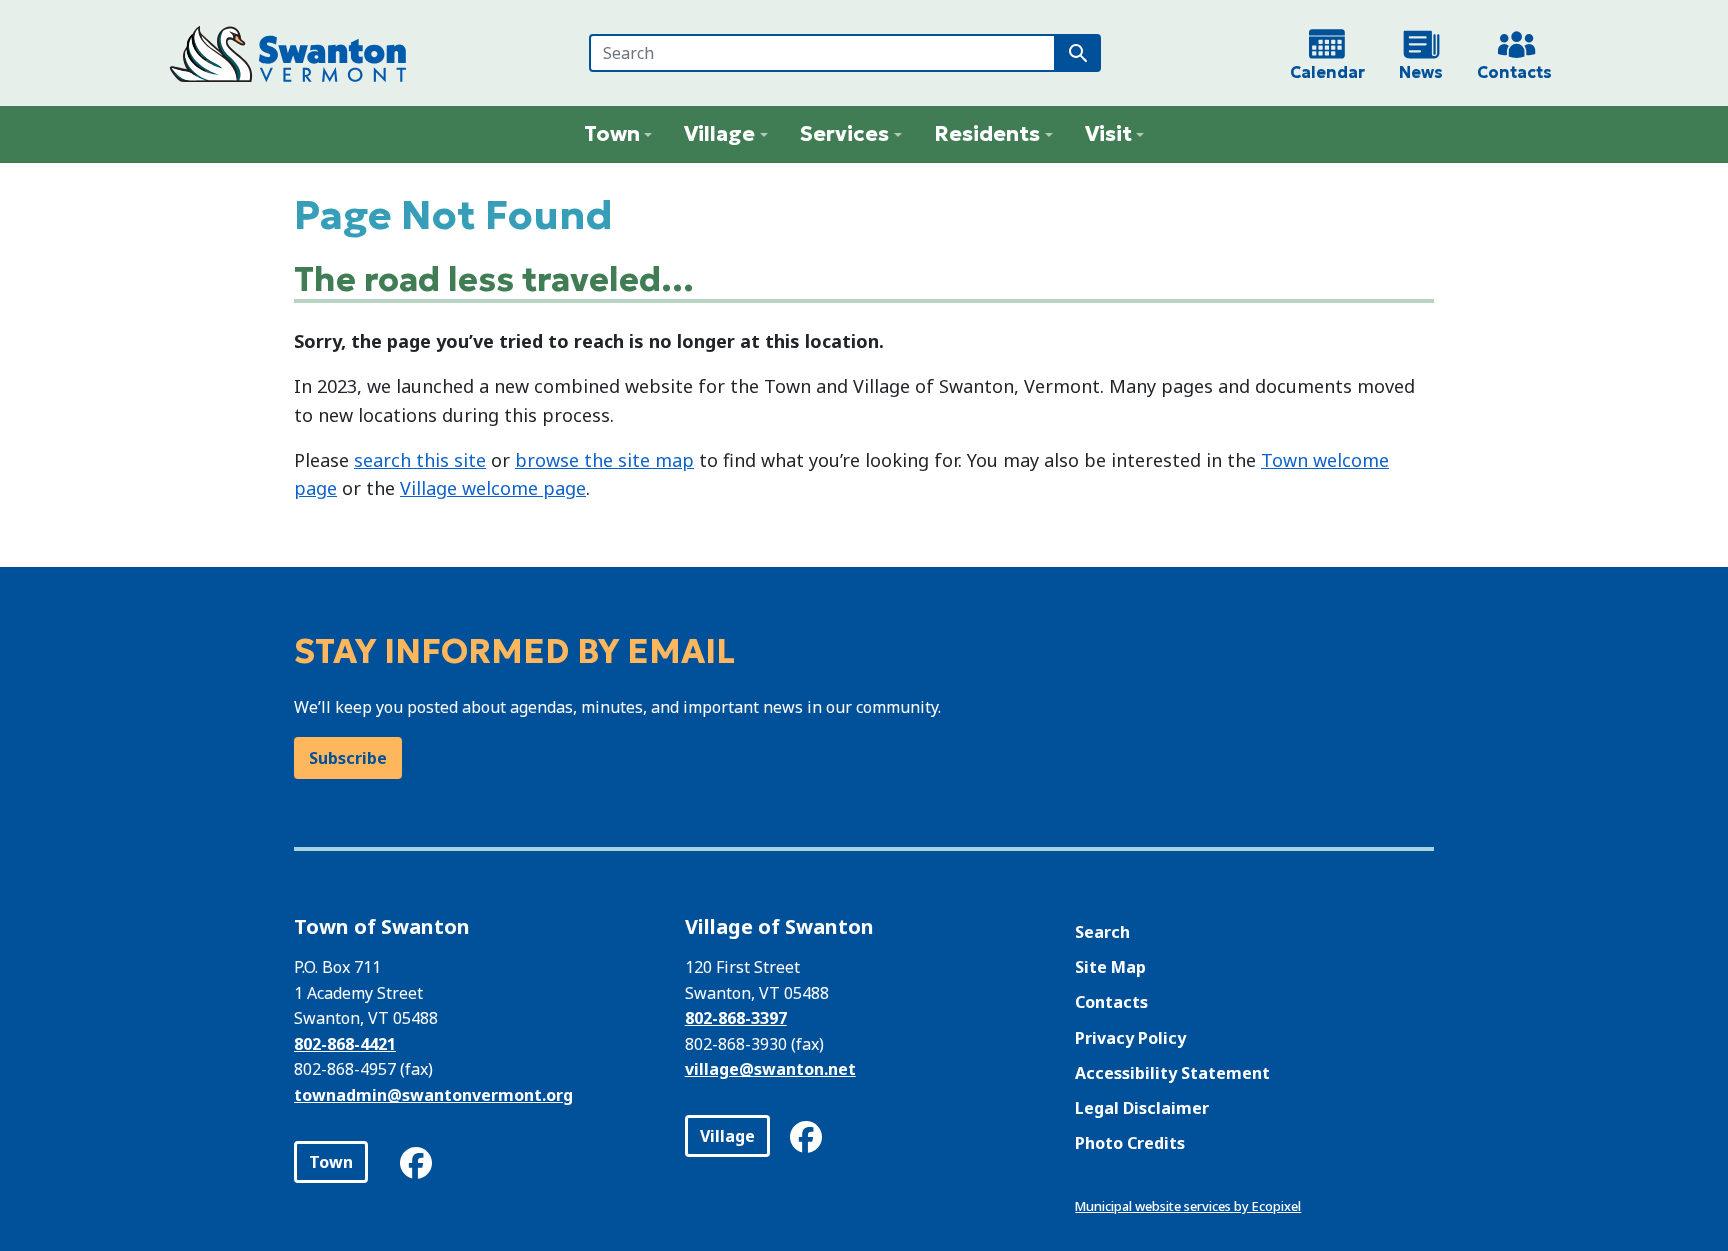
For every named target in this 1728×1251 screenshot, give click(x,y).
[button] (618, 134)
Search (1102, 932)
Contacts (1111, 1002)
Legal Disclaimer (1142, 1108)
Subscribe (348, 758)
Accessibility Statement (1172, 1073)
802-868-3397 (736, 1018)
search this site (420, 460)
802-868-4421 (345, 1044)
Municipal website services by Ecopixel (1188, 1206)
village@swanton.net (770, 1069)
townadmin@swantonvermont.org (433, 1095)
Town (331, 1162)
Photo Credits (1130, 1143)
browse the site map (604, 460)
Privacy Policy (1130, 1038)
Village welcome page (493, 488)
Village (727, 1136)
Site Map (1110, 967)
